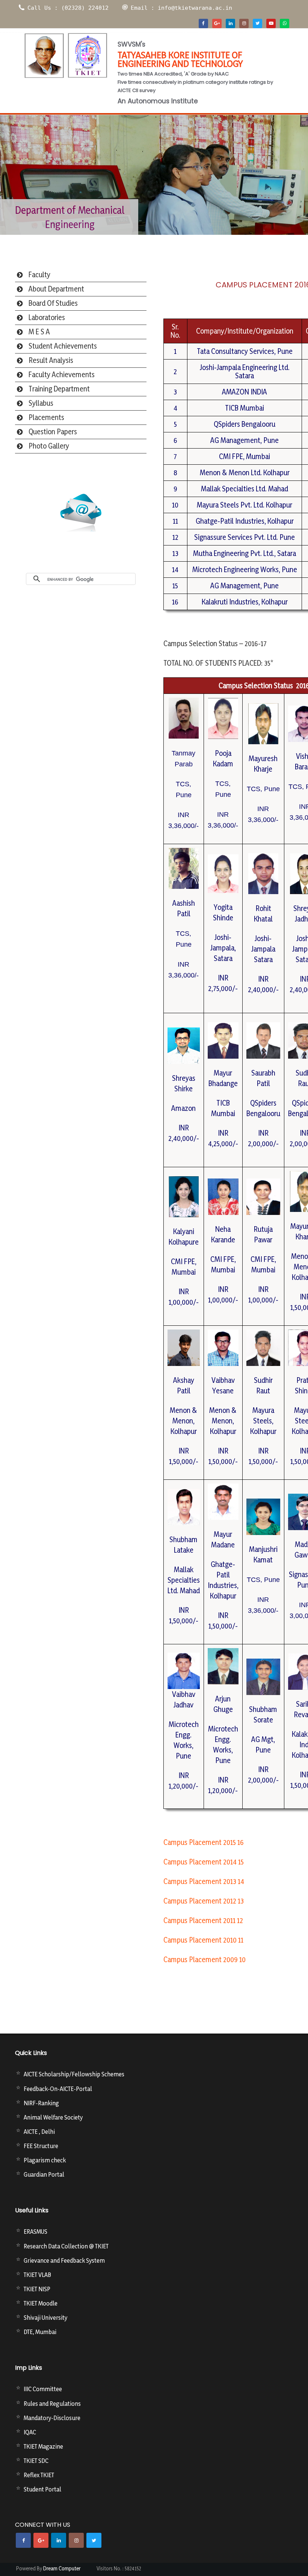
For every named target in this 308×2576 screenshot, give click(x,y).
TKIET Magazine (43, 2446)
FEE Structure (41, 2146)
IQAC (30, 2432)
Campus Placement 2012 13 (204, 1901)
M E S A (39, 332)
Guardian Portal (44, 2174)
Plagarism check (45, 2160)
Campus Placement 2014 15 (204, 1862)
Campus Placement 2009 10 (205, 1960)
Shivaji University (45, 2318)
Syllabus (41, 403)
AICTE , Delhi (39, 2132)
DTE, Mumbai (40, 2332)
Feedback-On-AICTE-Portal (58, 2089)
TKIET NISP (37, 2289)
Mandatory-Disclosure (52, 2418)
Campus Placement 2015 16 (204, 1842)
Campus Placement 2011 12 (203, 1920)
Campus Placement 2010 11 (203, 1940)
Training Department (59, 389)
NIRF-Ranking (41, 2103)
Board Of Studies (53, 303)
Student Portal (42, 2489)
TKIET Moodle (41, 2303)
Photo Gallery (49, 446)
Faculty (39, 275)
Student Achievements (63, 346)
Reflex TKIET (39, 2475)
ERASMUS (35, 2232)
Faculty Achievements (62, 375)
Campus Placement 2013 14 (204, 1881)
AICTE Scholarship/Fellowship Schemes (74, 2074)
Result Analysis (51, 360)
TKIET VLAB (37, 2275)
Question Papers (53, 432)
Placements (46, 417)
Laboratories (47, 317)
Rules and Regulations (52, 2404)
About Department (56, 289)
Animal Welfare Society (53, 2117)
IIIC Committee (43, 2389)
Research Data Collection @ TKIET (66, 2246)
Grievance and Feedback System (64, 2260)
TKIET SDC (36, 2461)
